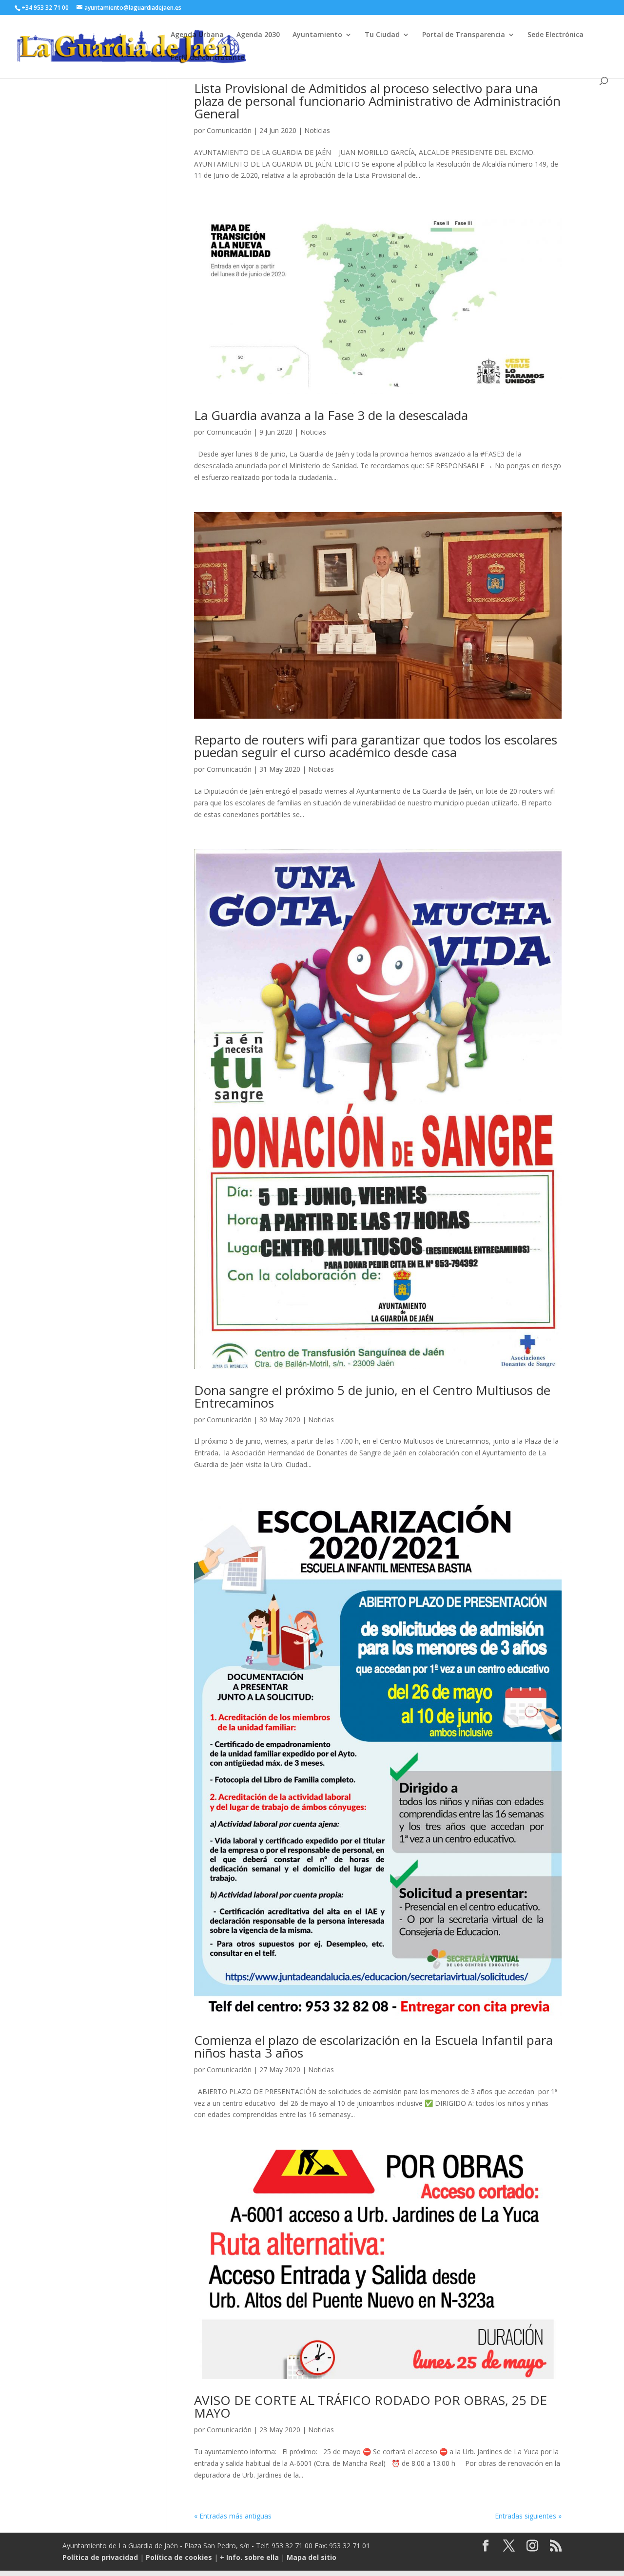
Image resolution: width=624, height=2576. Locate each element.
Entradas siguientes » (528, 2516)
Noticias (317, 130)
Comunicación (229, 130)
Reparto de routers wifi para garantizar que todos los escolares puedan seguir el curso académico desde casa (376, 746)
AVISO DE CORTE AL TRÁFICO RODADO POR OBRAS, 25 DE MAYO (370, 2406)
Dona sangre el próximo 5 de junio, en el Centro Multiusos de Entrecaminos (372, 1396)
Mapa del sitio (312, 2557)
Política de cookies (179, 2557)
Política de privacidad (100, 2557)
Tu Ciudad (382, 35)
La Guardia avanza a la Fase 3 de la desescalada (331, 415)
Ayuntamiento (317, 35)
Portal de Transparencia (464, 35)
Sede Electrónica (556, 35)
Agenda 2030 (258, 35)
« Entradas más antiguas (233, 2516)
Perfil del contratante (207, 58)
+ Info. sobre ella (249, 2557)
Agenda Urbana (197, 35)
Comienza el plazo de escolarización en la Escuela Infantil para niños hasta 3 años (373, 2046)
